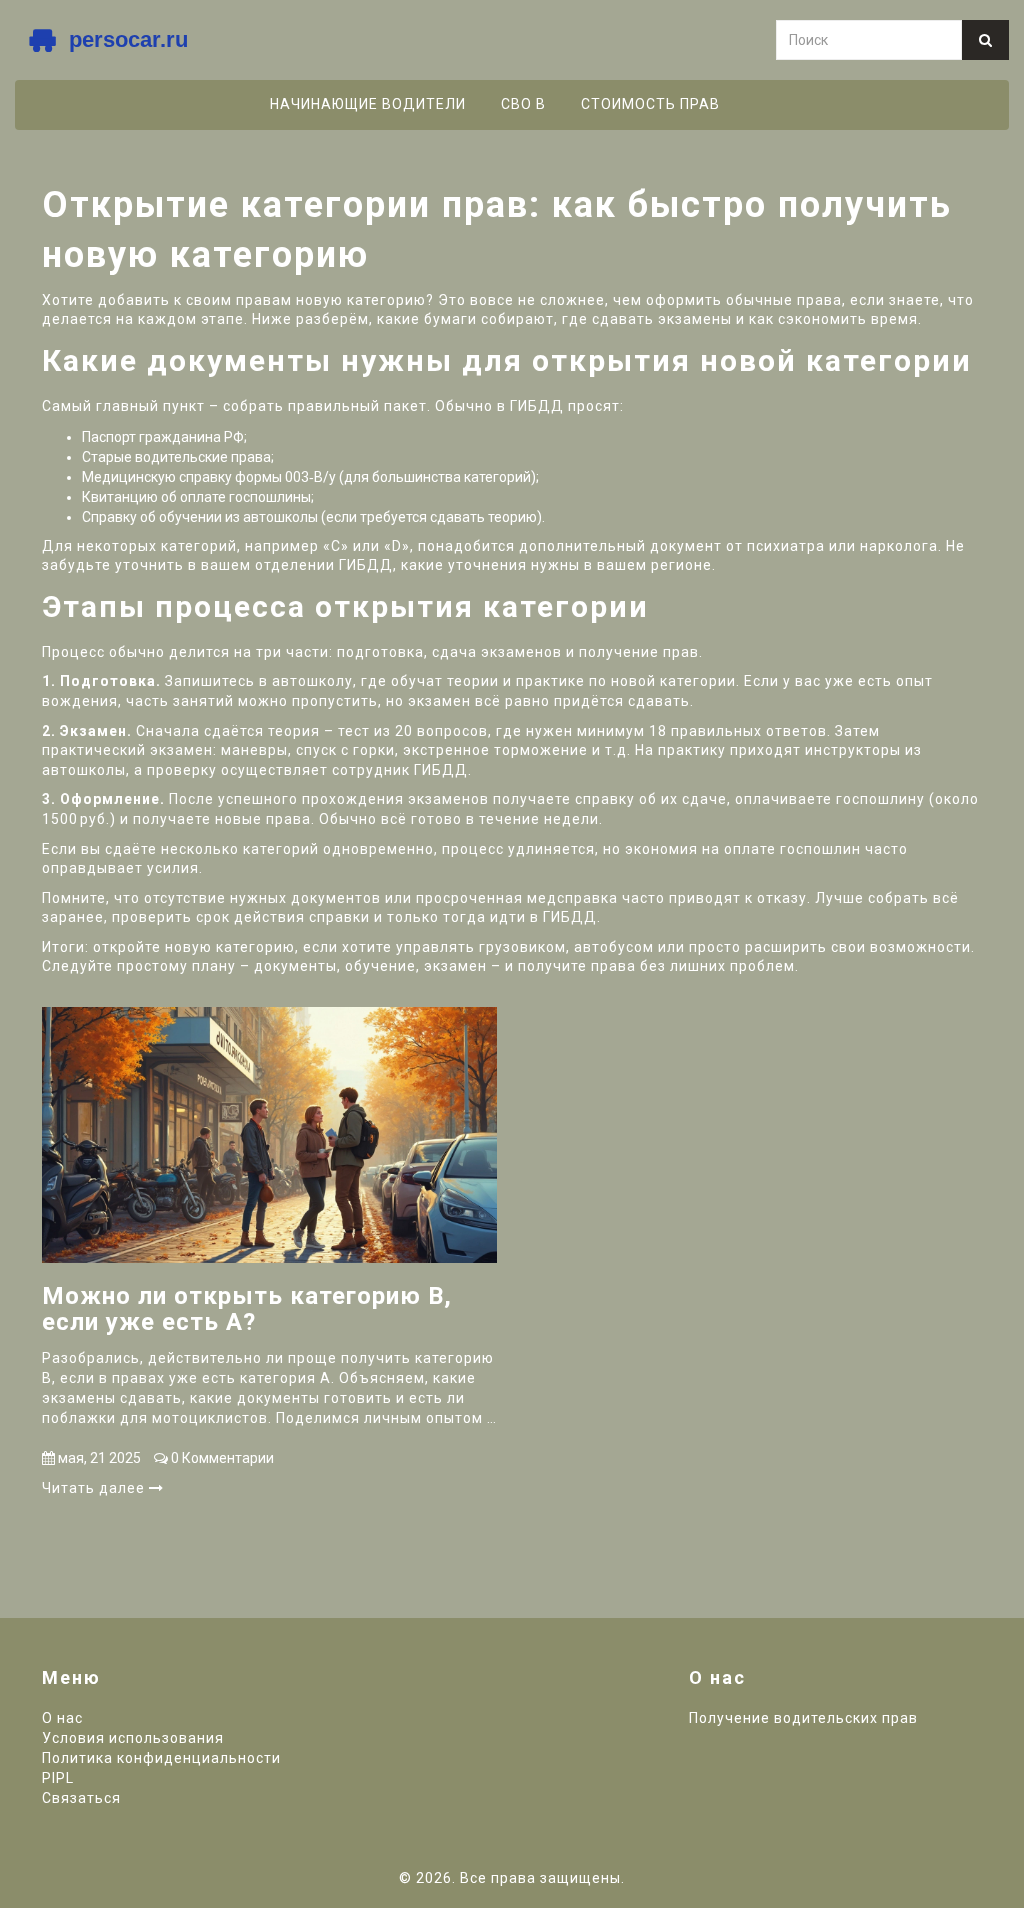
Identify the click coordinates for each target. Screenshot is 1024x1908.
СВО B (523, 104)
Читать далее (95, 1488)
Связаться (81, 1798)
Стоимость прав (650, 104)
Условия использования (133, 1738)
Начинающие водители (368, 104)
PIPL (58, 1778)
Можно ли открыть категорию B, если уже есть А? (247, 1309)
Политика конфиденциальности (161, 1758)
